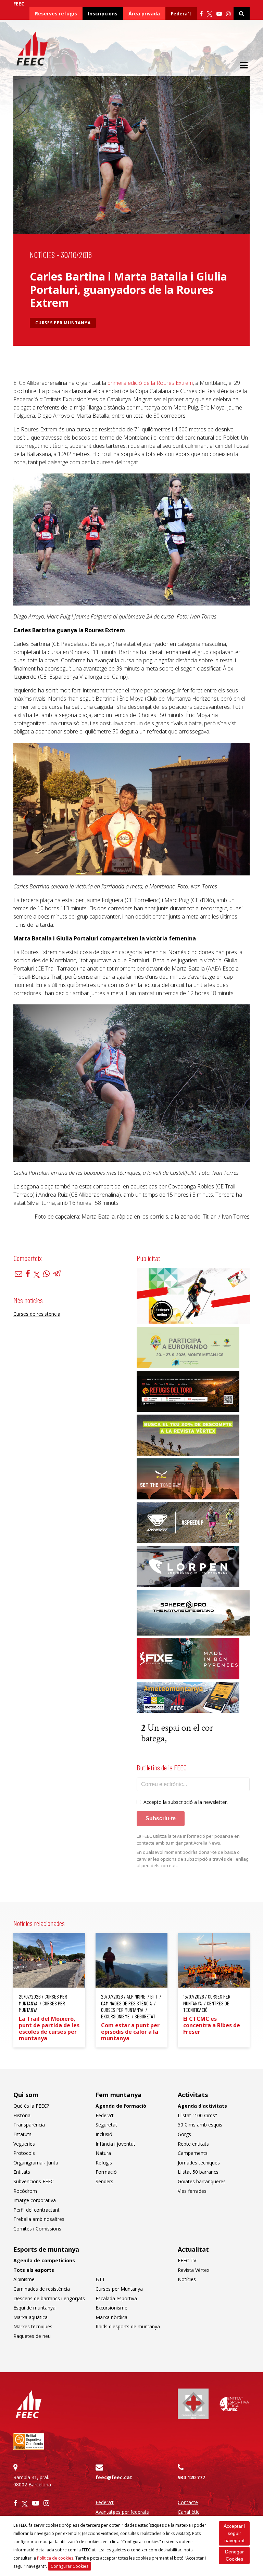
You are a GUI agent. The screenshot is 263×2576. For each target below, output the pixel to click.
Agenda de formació (121, 2106)
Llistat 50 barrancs (198, 2172)
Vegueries (24, 2144)
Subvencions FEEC (34, 2181)
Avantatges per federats (122, 2512)
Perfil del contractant (36, 2210)
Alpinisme (24, 2279)
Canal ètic (189, 2512)
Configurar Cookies (70, 2566)
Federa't (181, 14)
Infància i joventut (115, 2144)
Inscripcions (103, 14)
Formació (106, 2172)
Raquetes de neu (32, 2336)
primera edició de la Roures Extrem (150, 383)
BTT (100, 2279)
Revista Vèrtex (193, 2270)
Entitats (22, 2172)
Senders (104, 2181)
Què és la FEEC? (31, 2106)
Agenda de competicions (44, 2260)
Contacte (188, 2502)
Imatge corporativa (35, 2200)
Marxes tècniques (33, 2326)
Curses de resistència (37, 1314)
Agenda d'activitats (202, 2106)
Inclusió (104, 2134)
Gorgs (184, 2134)
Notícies (42, 255)
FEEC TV (187, 2260)
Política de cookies (55, 2558)
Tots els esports (34, 2270)
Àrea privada (144, 14)
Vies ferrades (192, 2191)
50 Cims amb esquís (200, 2125)
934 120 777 (191, 2477)
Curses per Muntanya (63, 323)
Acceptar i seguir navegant (234, 2533)
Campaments (193, 2153)
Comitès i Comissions (37, 2229)
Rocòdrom (25, 2191)
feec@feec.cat (114, 2477)
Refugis (104, 2163)
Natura (103, 2153)
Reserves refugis (56, 14)
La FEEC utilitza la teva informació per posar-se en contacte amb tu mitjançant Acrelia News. (188, 1839)
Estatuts (22, 2134)
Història (22, 2115)
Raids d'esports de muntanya (128, 2326)
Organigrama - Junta (36, 2163)
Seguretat (106, 2125)
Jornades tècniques (199, 2163)
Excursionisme (111, 2308)
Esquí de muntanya (34, 2308)
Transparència (29, 2125)
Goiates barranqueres (202, 2181)
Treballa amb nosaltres (39, 2219)
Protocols (24, 2153)
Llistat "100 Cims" (197, 2115)
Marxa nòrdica (111, 2317)
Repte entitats (193, 2144)
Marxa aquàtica (30, 2317)
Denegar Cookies (234, 2555)
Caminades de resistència (42, 2289)
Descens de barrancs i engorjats (49, 2298)
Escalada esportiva (116, 2298)
